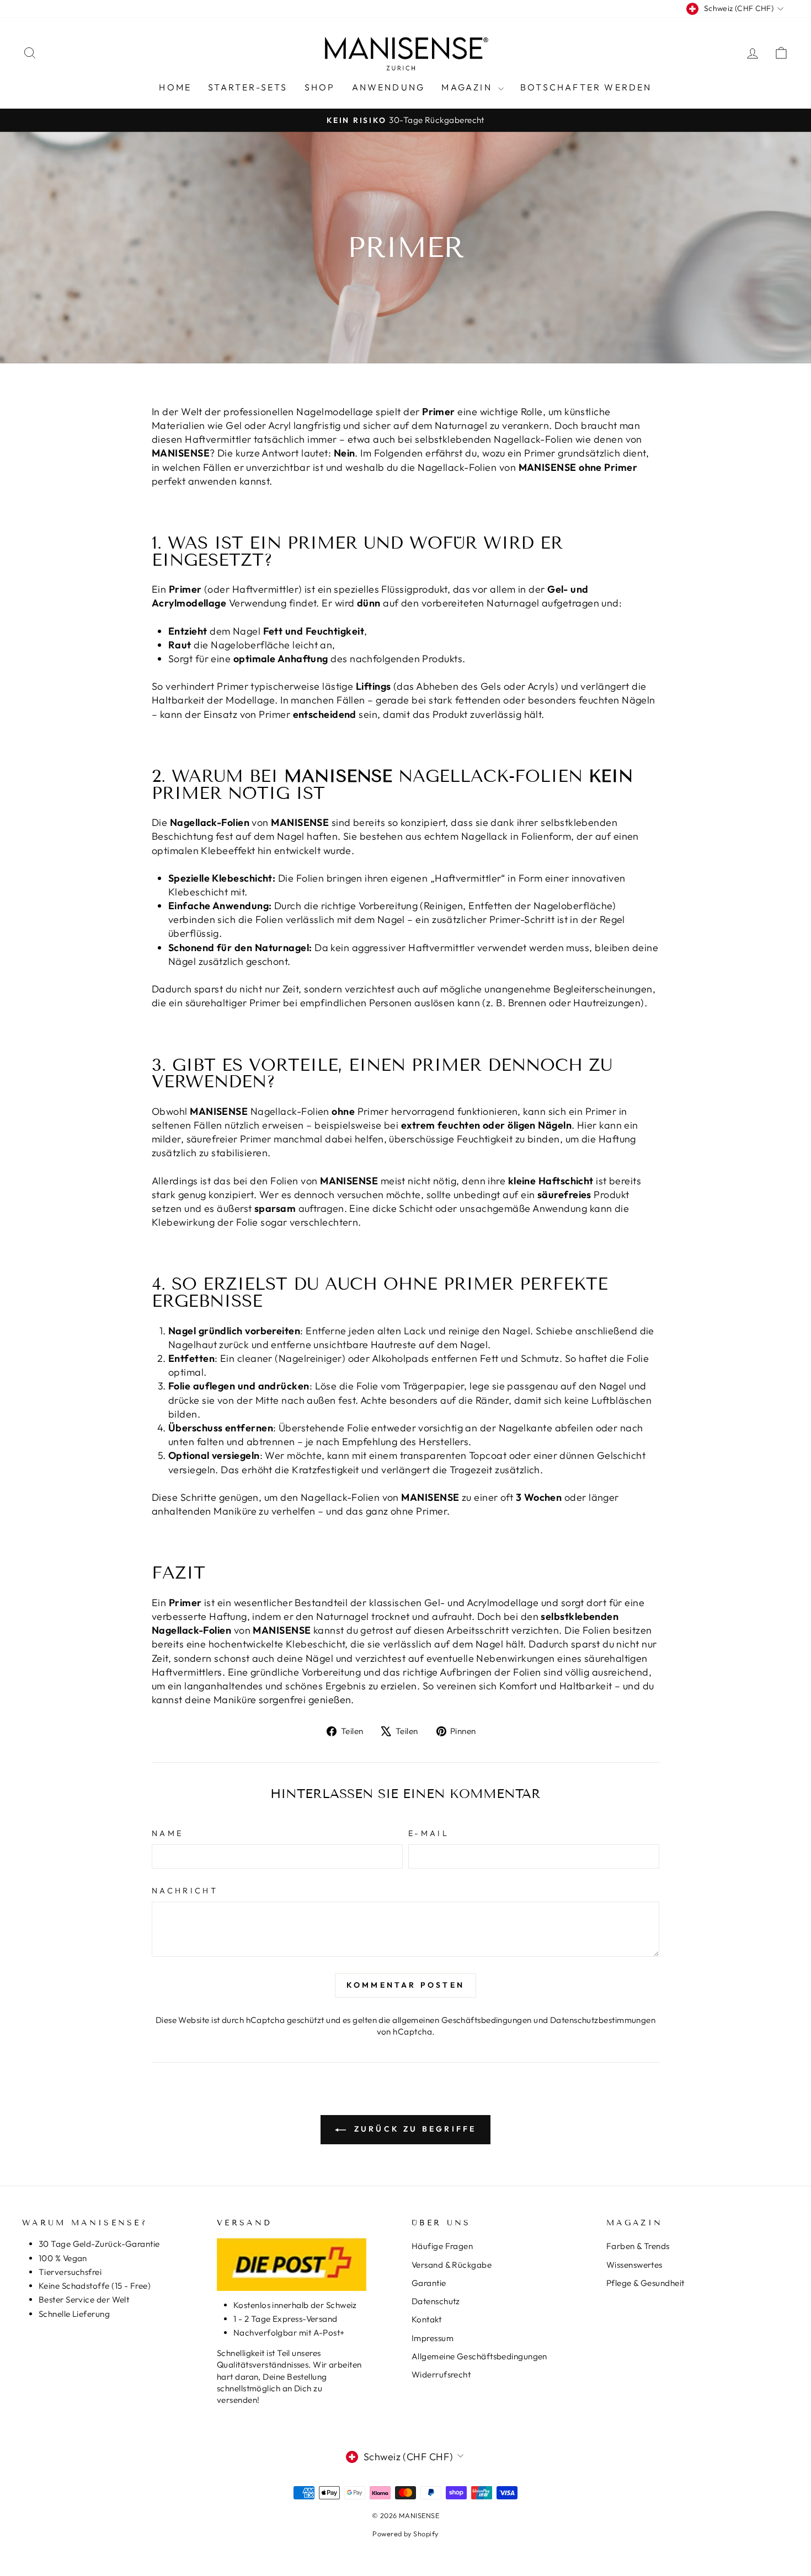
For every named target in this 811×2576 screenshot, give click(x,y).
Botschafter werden (586, 87)
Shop (320, 87)
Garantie (429, 2283)
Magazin (468, 87)
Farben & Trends (638, 2246)
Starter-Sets (248, 87)
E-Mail (429, 1833)
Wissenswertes (634, 2265)
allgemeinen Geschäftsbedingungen (462, 2020)
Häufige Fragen (442, 2246)
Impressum (433, 2338)
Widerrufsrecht (441, 2374)
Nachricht (185, 1891)
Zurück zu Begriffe (413, 2129)
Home (175, 87)
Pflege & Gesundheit (645, 2283)
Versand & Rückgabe (452, 2265)
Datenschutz (436, 2301)
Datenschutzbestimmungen (603, 2020)
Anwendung (389, 87)
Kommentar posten (405, 1985)
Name (167, 1833)
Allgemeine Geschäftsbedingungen (479, 2356)
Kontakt (426, 2319)
